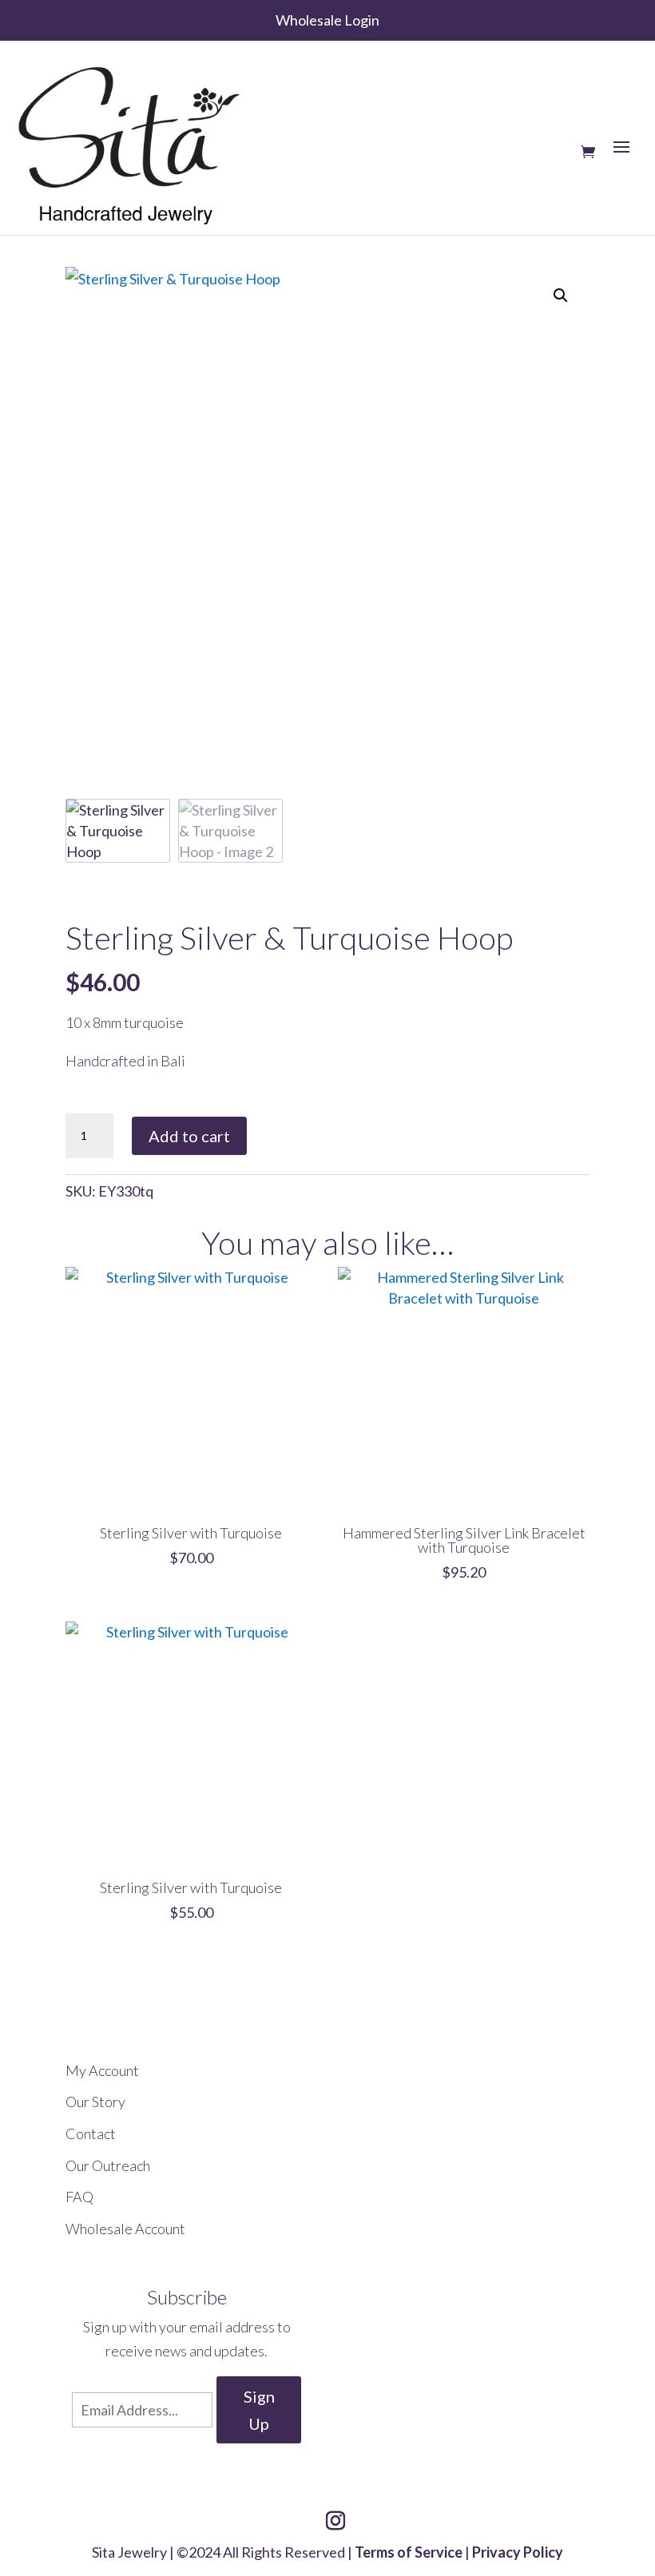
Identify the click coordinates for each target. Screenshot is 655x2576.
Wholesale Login (327, 20)
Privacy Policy (518, 2552)
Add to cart (189, 1136)
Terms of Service (409, 2552)
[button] (561, 296)
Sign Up (259, 2410)
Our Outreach (108, 2165)
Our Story (95, 2102)
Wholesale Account (125, 2229)
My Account (102, 2070)
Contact (91, 2133)
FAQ (79, 2197)
